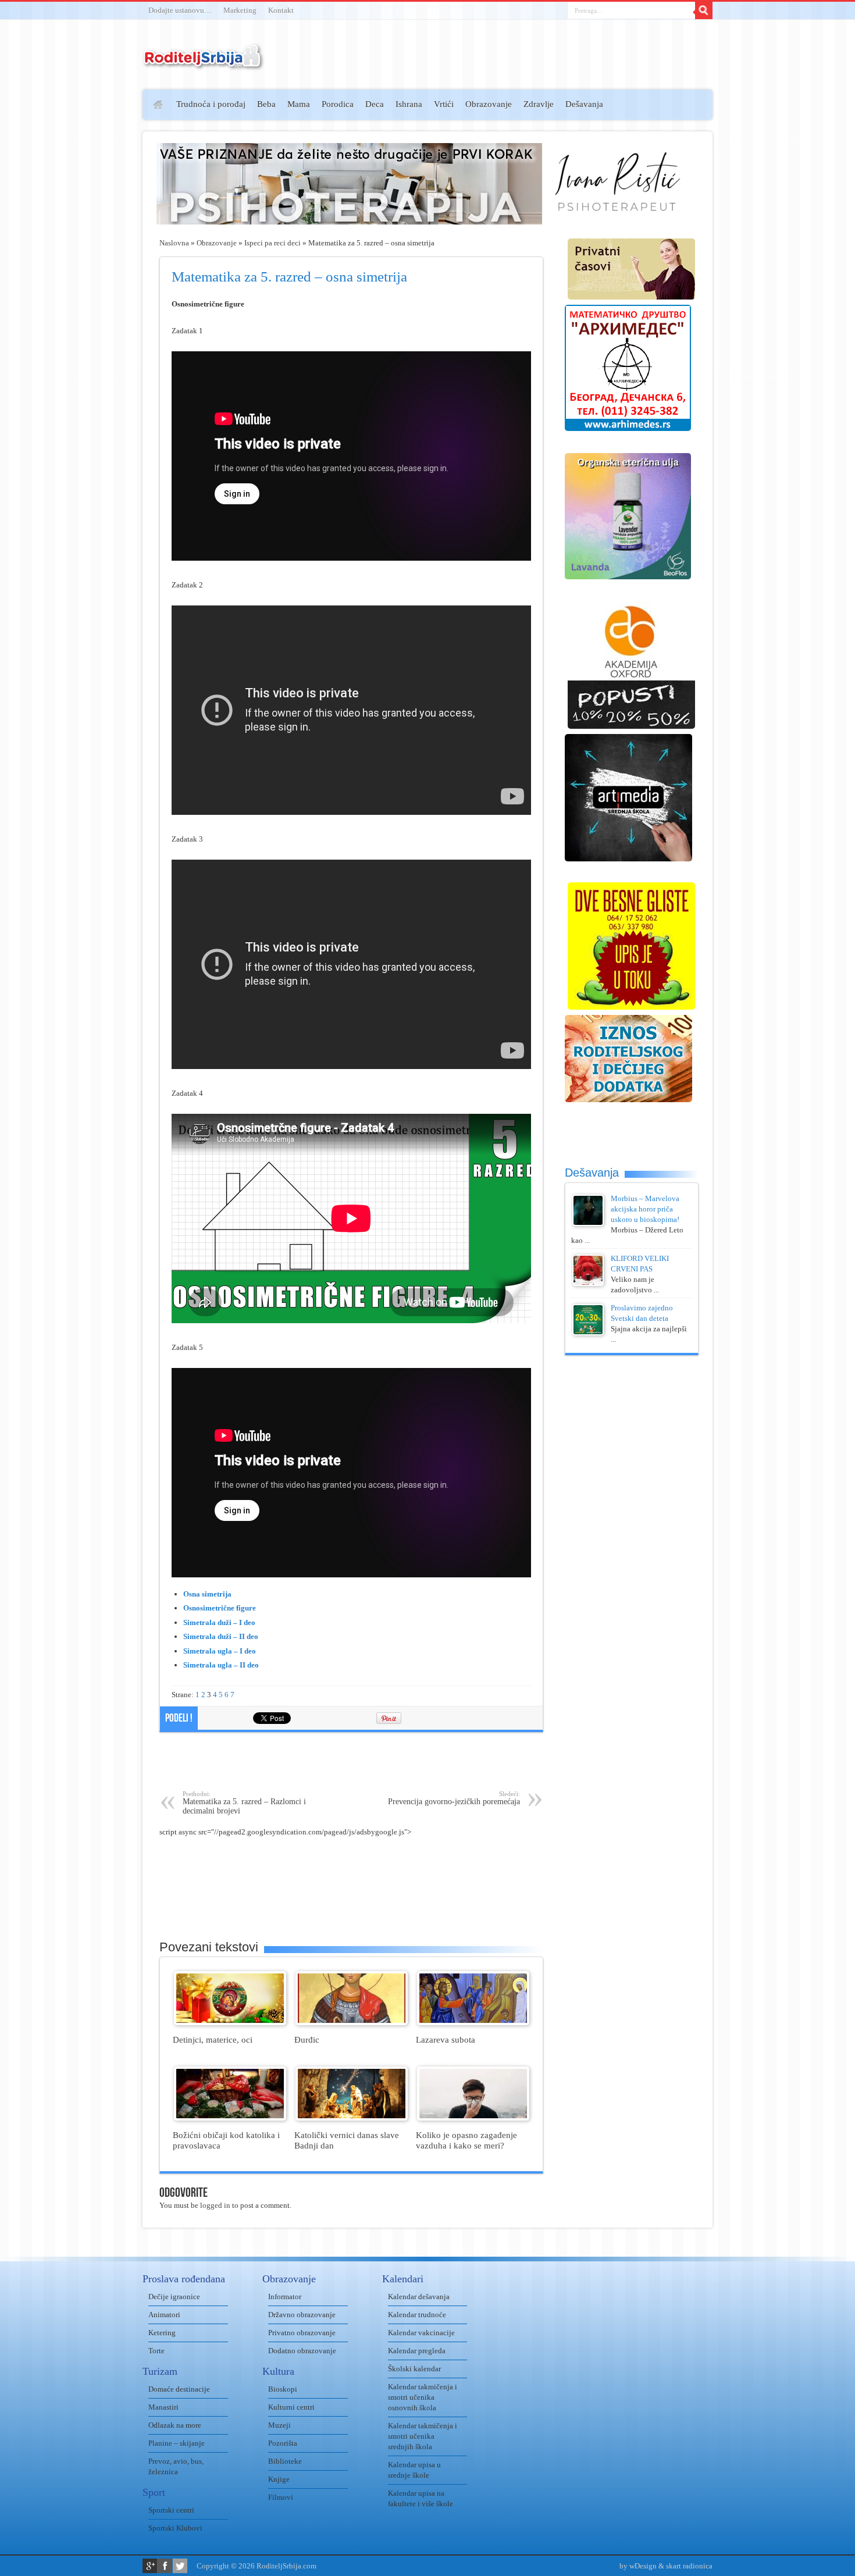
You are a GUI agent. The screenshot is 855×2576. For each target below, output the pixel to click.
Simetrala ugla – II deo (221, 1665)
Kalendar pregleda (417, 2351)
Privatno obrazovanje (302, 2333)
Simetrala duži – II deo (221, 1636)
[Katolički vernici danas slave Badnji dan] (352, 2118)
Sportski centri (171, 2510)
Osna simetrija (207, 1594)
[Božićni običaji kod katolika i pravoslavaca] (230, 2118)
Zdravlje (539, 104)
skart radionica (689, 2566)
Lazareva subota (446, 2039)
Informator (285, 2297)
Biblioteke (285, 2461)
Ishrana (409, 104)
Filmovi (281, 2497)
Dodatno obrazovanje (302, 2351)
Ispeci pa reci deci (272, 243)
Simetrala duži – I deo (219, 1622)
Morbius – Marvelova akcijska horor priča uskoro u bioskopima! (645, 1209)
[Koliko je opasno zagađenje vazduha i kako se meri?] (473, 2118)
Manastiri (163, 2407)
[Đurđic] (352, 2023)
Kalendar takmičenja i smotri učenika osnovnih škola (423, 2397)
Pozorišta (283, 2443)
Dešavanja (584, 104)
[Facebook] (165, 2566)
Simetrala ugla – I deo (220, 1651)
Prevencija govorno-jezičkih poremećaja (454, 1798)
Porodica (338, 104)
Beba (266, 104)
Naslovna (174, 243)
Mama (299, 104)
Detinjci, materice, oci (213, 2039)
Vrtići (444, 104)
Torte (156, 2351)
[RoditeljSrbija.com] (204, 64)
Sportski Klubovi (175, 2528)
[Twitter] (180, 2566)
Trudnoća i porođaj (211, 104)
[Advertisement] (97, 259)
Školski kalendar (414, 2369)
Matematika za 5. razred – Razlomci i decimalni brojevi (244, 1803)
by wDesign (638, 2566)
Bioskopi (283, 2389)
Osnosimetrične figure (220, 1608)
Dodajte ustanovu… (180, 10)
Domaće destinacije (179, 2389)
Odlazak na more (175, 2425)
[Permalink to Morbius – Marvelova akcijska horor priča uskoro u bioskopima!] (588, 1223)
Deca (375, 104)
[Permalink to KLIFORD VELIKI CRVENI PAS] (588, 1283)
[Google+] (150, 2566)
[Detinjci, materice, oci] (230, 2023)
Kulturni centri (291, 2407)
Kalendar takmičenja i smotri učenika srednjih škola (423, 2436)
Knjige (279, 2479)
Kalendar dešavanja (419, 2297)
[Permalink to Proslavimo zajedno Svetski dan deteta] (588, 1333)
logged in (215, 2205)
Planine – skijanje (177, 2443)
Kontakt (281, 10)
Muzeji (279, 2425)
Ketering (162, 2333)
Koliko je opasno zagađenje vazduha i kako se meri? (466, 2140)
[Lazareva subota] (473, 2023)
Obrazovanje (489, 104)
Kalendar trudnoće (417, 2315)
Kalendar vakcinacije (421, 2333)
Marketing (240, 10)
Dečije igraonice (174, 2297)
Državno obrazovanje (302, 2315)
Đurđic (307, 2039)
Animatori (164, 2315)
